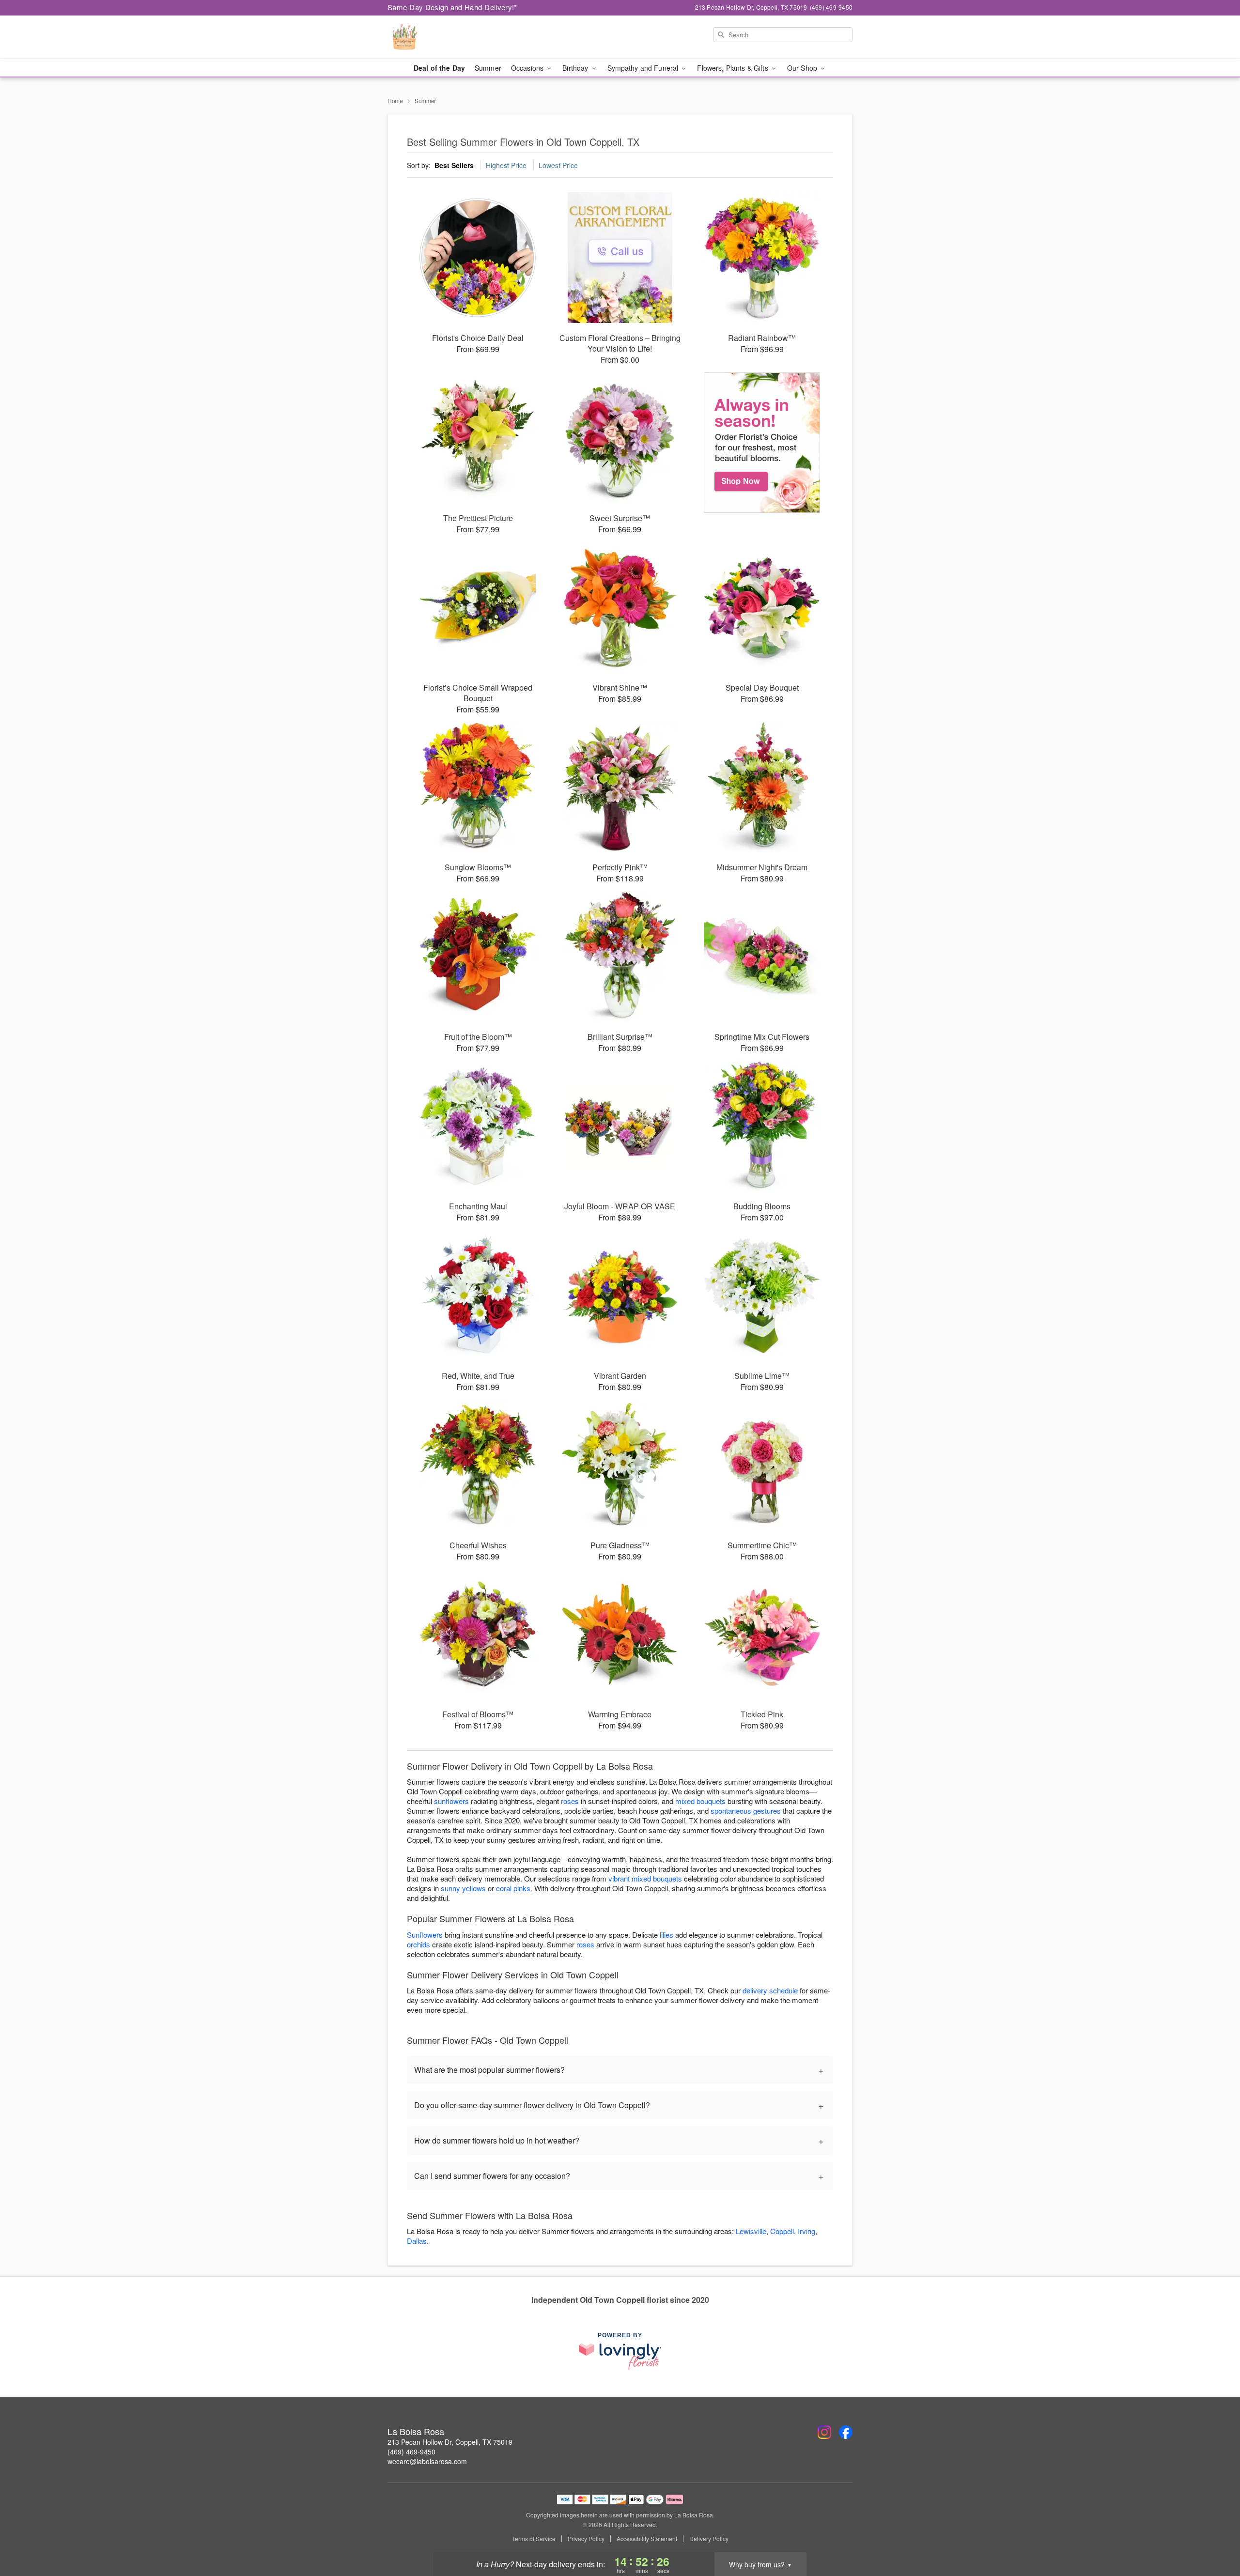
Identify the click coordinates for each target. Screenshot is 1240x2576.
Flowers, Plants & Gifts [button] (733, 68)
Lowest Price (558, 165)
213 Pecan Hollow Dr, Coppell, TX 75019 (450, 2442)
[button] (1215, 2535)
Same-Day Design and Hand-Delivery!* (452, 7)
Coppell (782, 2231)
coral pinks (513, 1888)
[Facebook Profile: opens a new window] (846, 2432)
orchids (418, 1944)
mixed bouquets (700, 1801)
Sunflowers (425, 1935)
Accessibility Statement (647, 2539)
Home (395, 100)
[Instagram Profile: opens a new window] (824, 2432)
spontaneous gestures (746, 1811)
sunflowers (451, 1801)
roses (570, 1801)
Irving (806, 2231)
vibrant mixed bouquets (645, 1878)
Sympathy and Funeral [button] (644, 68)
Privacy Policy (586, 2539)
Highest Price (506, 165)
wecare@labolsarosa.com (427, 2461)
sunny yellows (463, 1888)
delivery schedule (770, 1990)
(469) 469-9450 (411, 2452)
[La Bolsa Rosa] (457, 37)
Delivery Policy (709, 2539)
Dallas (417, 2241)
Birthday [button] (576, 68)
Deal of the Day (439, 68)
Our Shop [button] (803, 68)
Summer (488, 68)
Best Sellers (454, 165)
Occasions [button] (528, 68)
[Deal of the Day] (762, 443)
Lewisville (751, 2231)
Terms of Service (534, 2539)
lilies (666, 1935)
